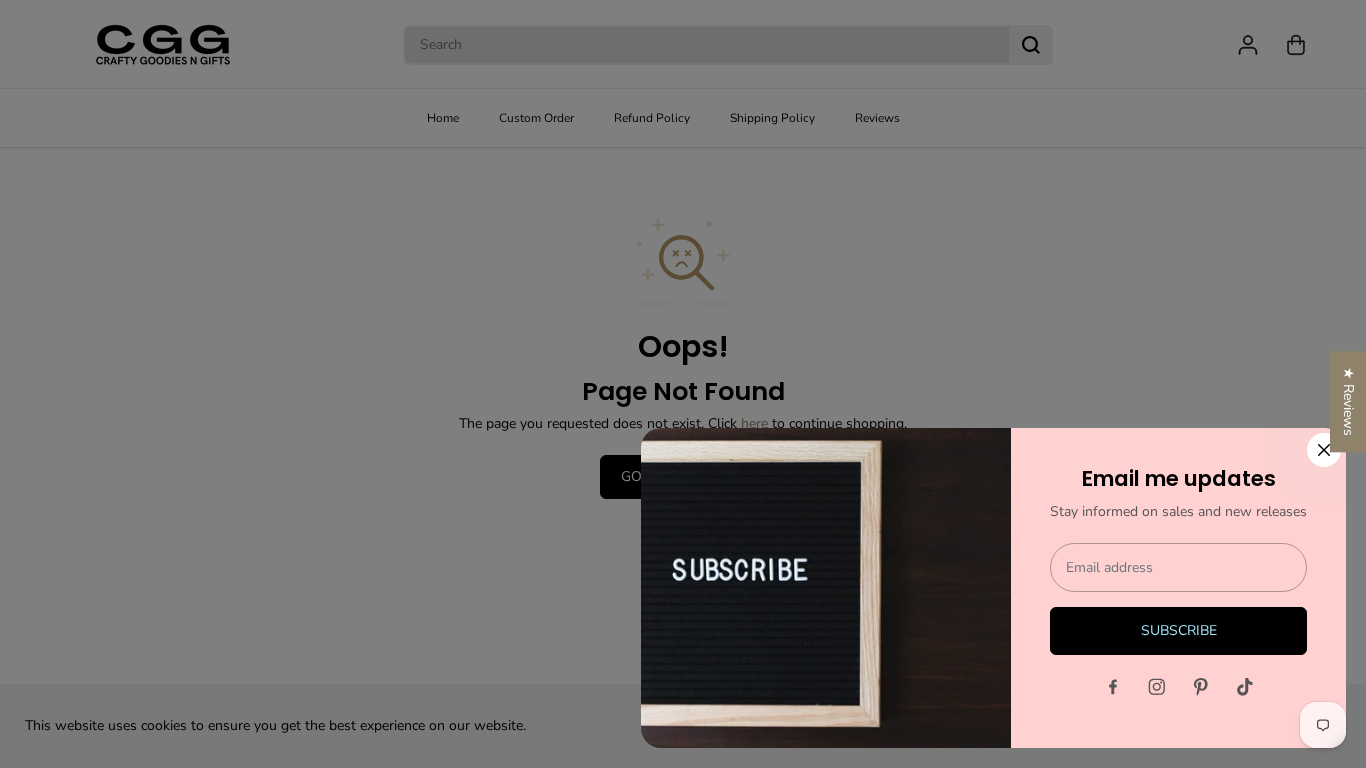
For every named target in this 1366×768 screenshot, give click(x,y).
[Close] (1324, 450)
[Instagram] (1157, 687)
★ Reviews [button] (1348, 401)
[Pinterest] (1201, 687)
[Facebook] (1113, 687)
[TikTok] (1245, 687)
